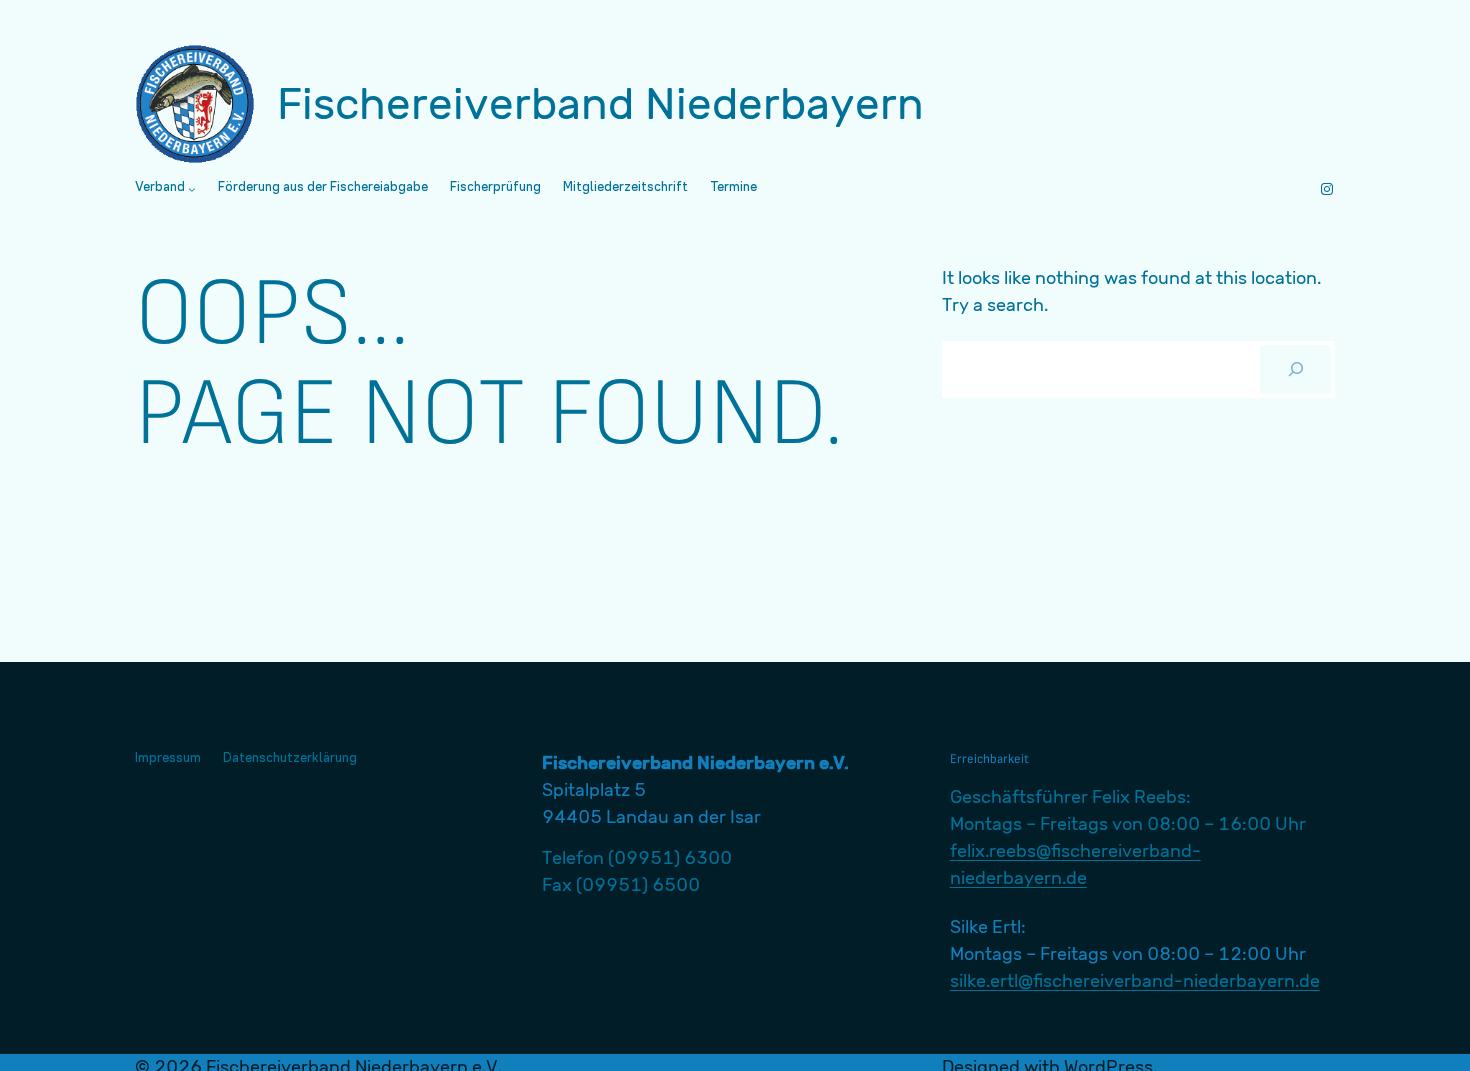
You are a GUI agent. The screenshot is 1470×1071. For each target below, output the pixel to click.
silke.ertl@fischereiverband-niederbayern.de (1135, 981)
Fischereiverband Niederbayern (600, 104)
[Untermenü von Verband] (192, 189)
